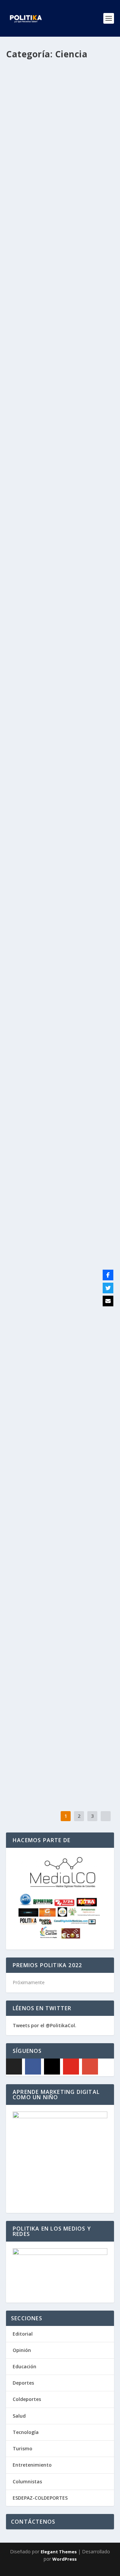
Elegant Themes (59, 2552)
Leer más (28, 219)
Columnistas (27, 2481)
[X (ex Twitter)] (14, 2067)
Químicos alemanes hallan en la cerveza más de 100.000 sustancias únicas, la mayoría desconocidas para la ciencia (58, 1710)
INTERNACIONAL (28, 542)
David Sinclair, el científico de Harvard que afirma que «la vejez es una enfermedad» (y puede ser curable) (55, 1433)
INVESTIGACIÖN (27, 1738)
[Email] (108, 1301)
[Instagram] (52, 2067)
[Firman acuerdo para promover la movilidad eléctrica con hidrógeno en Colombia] (60, 645)
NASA (91, 1191)
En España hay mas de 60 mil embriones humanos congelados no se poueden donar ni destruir (58, 814)
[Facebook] (33, 2067)
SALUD (92, 958)
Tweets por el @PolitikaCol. (44, 2025)
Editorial (23, 2334)
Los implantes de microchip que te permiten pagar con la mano (57, 1057)
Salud (19, 2416)
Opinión (22, 2350)
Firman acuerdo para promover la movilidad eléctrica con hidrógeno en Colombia (60, 694)
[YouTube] (71, 2067)
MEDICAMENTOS (28, 359)
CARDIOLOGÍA (84, 169)
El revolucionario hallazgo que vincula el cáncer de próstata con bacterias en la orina (59, 941)
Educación (24, 2366)
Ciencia (19, 176)
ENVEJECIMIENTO (28, 1461)
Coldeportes (27, 2399)
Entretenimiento (32, 2465)
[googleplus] (90, 2067)
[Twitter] (108, 1288)
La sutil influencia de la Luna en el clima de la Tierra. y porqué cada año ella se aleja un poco (58, 1174)
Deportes (23, 2383)
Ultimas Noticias (44, 176)
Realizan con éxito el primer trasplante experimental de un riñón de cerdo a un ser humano (57, 1302)
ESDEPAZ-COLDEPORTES (40, 2498)
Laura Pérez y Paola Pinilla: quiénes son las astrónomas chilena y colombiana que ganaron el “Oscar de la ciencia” (58, 514)
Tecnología (26, 2432)
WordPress (64, 2559)
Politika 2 (29, 169)
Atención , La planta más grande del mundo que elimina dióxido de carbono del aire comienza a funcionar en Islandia (59, 1575)
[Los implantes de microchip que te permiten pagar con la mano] (60, 1036)
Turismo (22, 2448)
